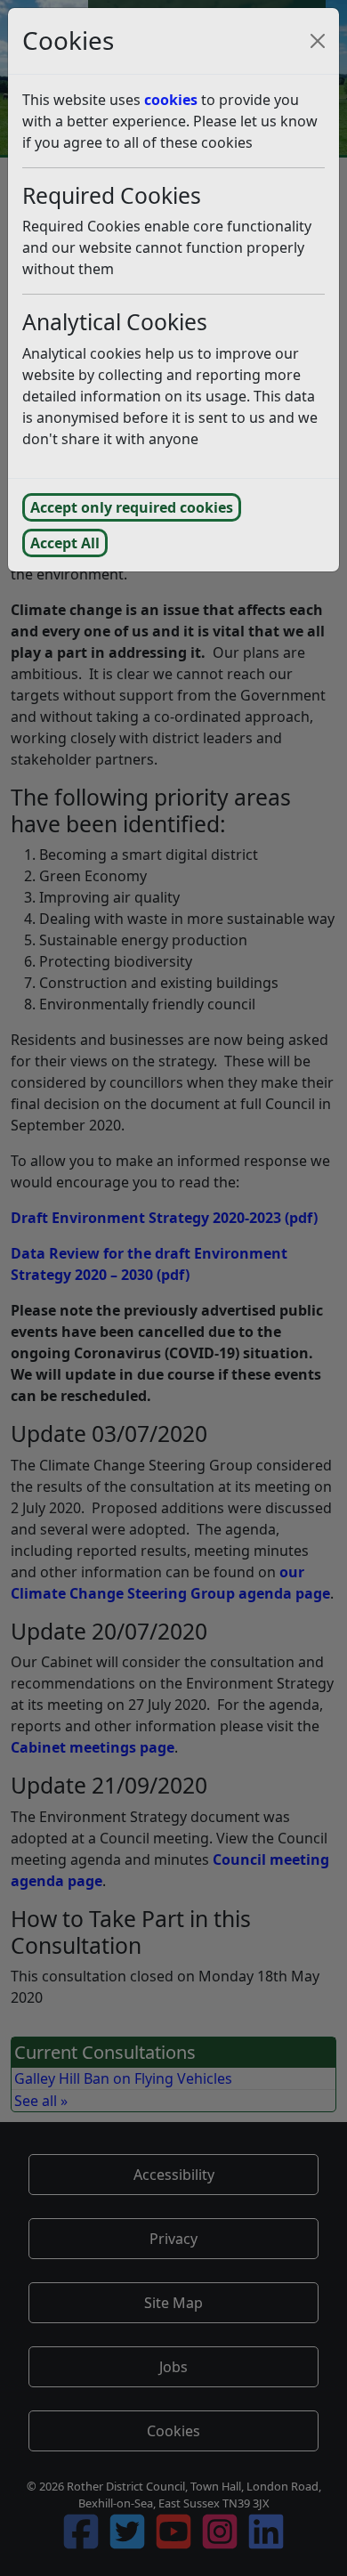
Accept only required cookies (132, 507)
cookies (171, 100)
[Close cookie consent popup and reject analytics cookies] (318, 41)
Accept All (65, 543)
